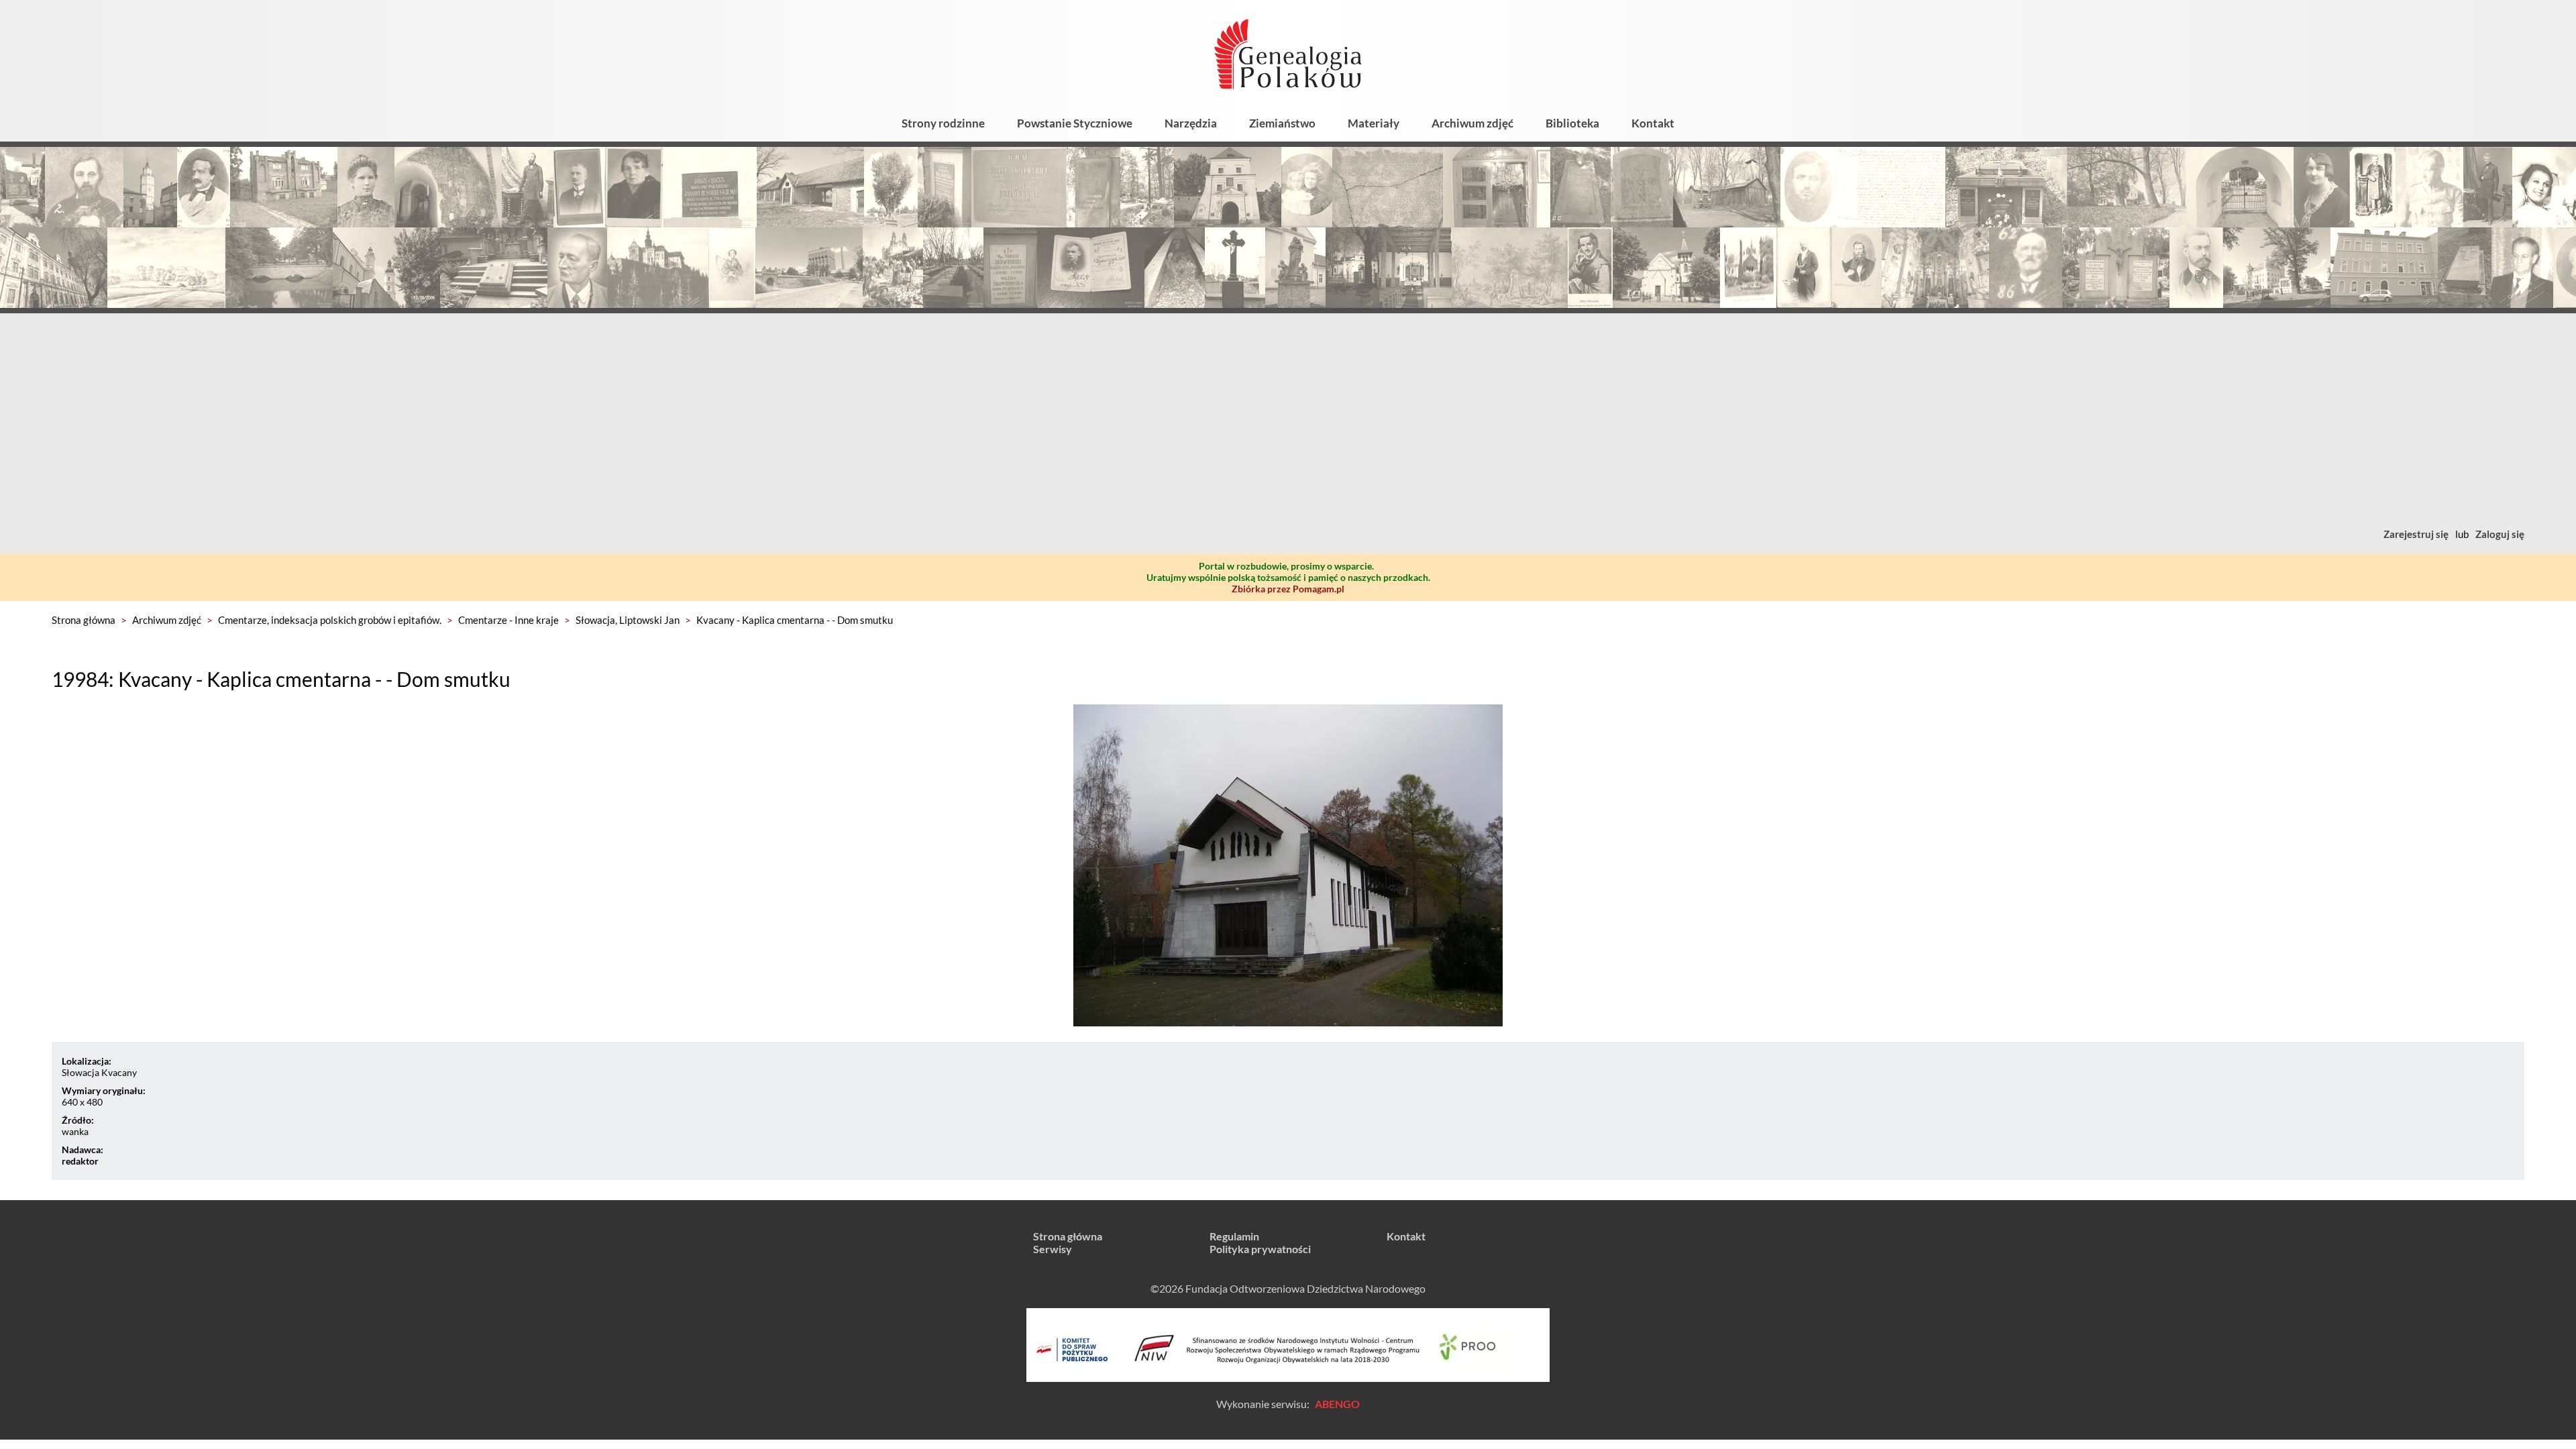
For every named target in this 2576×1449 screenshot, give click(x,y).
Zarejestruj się (2416, 534)
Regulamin (1234, 1236)
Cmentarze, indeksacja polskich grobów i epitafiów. (330, 620)
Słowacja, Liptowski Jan (628, 620)
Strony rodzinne (943, 123)
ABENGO (1337, 1404)
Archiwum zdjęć (1472, 123)
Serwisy (1053, 1249)
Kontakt (1653, 123)
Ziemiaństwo (1282, 123)
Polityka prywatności (1260, 1249)
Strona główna (84, 620)
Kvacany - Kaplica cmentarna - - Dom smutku (795, 620)
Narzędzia (1191, 123)
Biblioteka (1572, 123)
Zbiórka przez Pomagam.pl (1288, 589)
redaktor (80, 1161)
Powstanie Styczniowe (1075, 123)
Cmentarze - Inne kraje (508, 620)
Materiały (1374, 123)
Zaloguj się (2500, 534)
